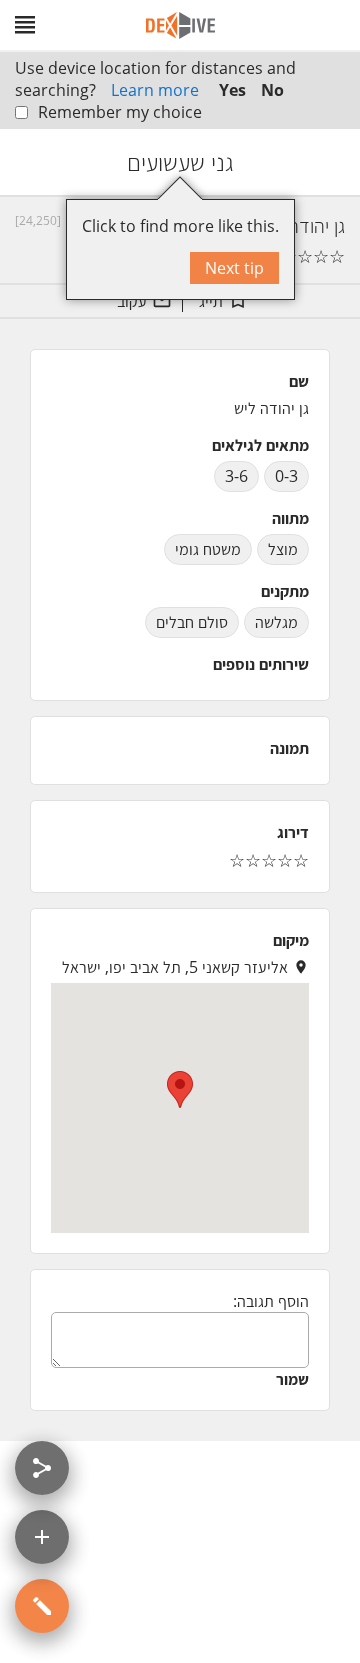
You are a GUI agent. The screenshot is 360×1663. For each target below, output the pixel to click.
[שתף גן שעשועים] (42, 1468)
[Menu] (25, 25)
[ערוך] (42, 1606)
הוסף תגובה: (271, 1301)
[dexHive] (180, 25)
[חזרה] (327, 162)
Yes (232, 90)
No (272, 90)
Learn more (155, 90)
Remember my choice (120, 112)
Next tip (234, 268)
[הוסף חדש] (42, 1537)
